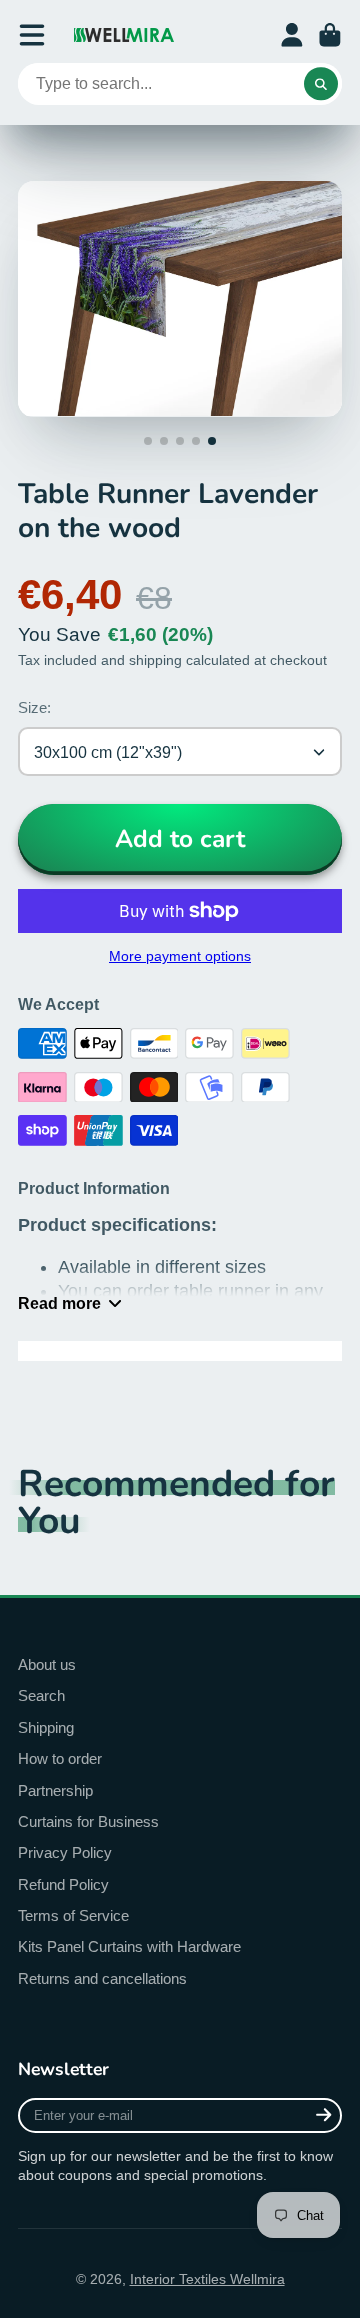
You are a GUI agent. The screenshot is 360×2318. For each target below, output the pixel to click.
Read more (59, 1303)
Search (41, 1695)
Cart (330, 35)
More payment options (180, 956)
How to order (60, 1758)
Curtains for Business (88, 1821)
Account (292, 35)
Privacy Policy (65, 1852)
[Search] (321, 84)
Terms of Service (73, 1915)
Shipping (46, 1727)
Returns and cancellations (102, 1978)
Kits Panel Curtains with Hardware (129, 1946)
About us (47, 1664)
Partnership (55, 1790)
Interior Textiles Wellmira (207, 2279)
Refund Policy (63, 1884)
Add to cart (180, 839)
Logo (124, 35)
